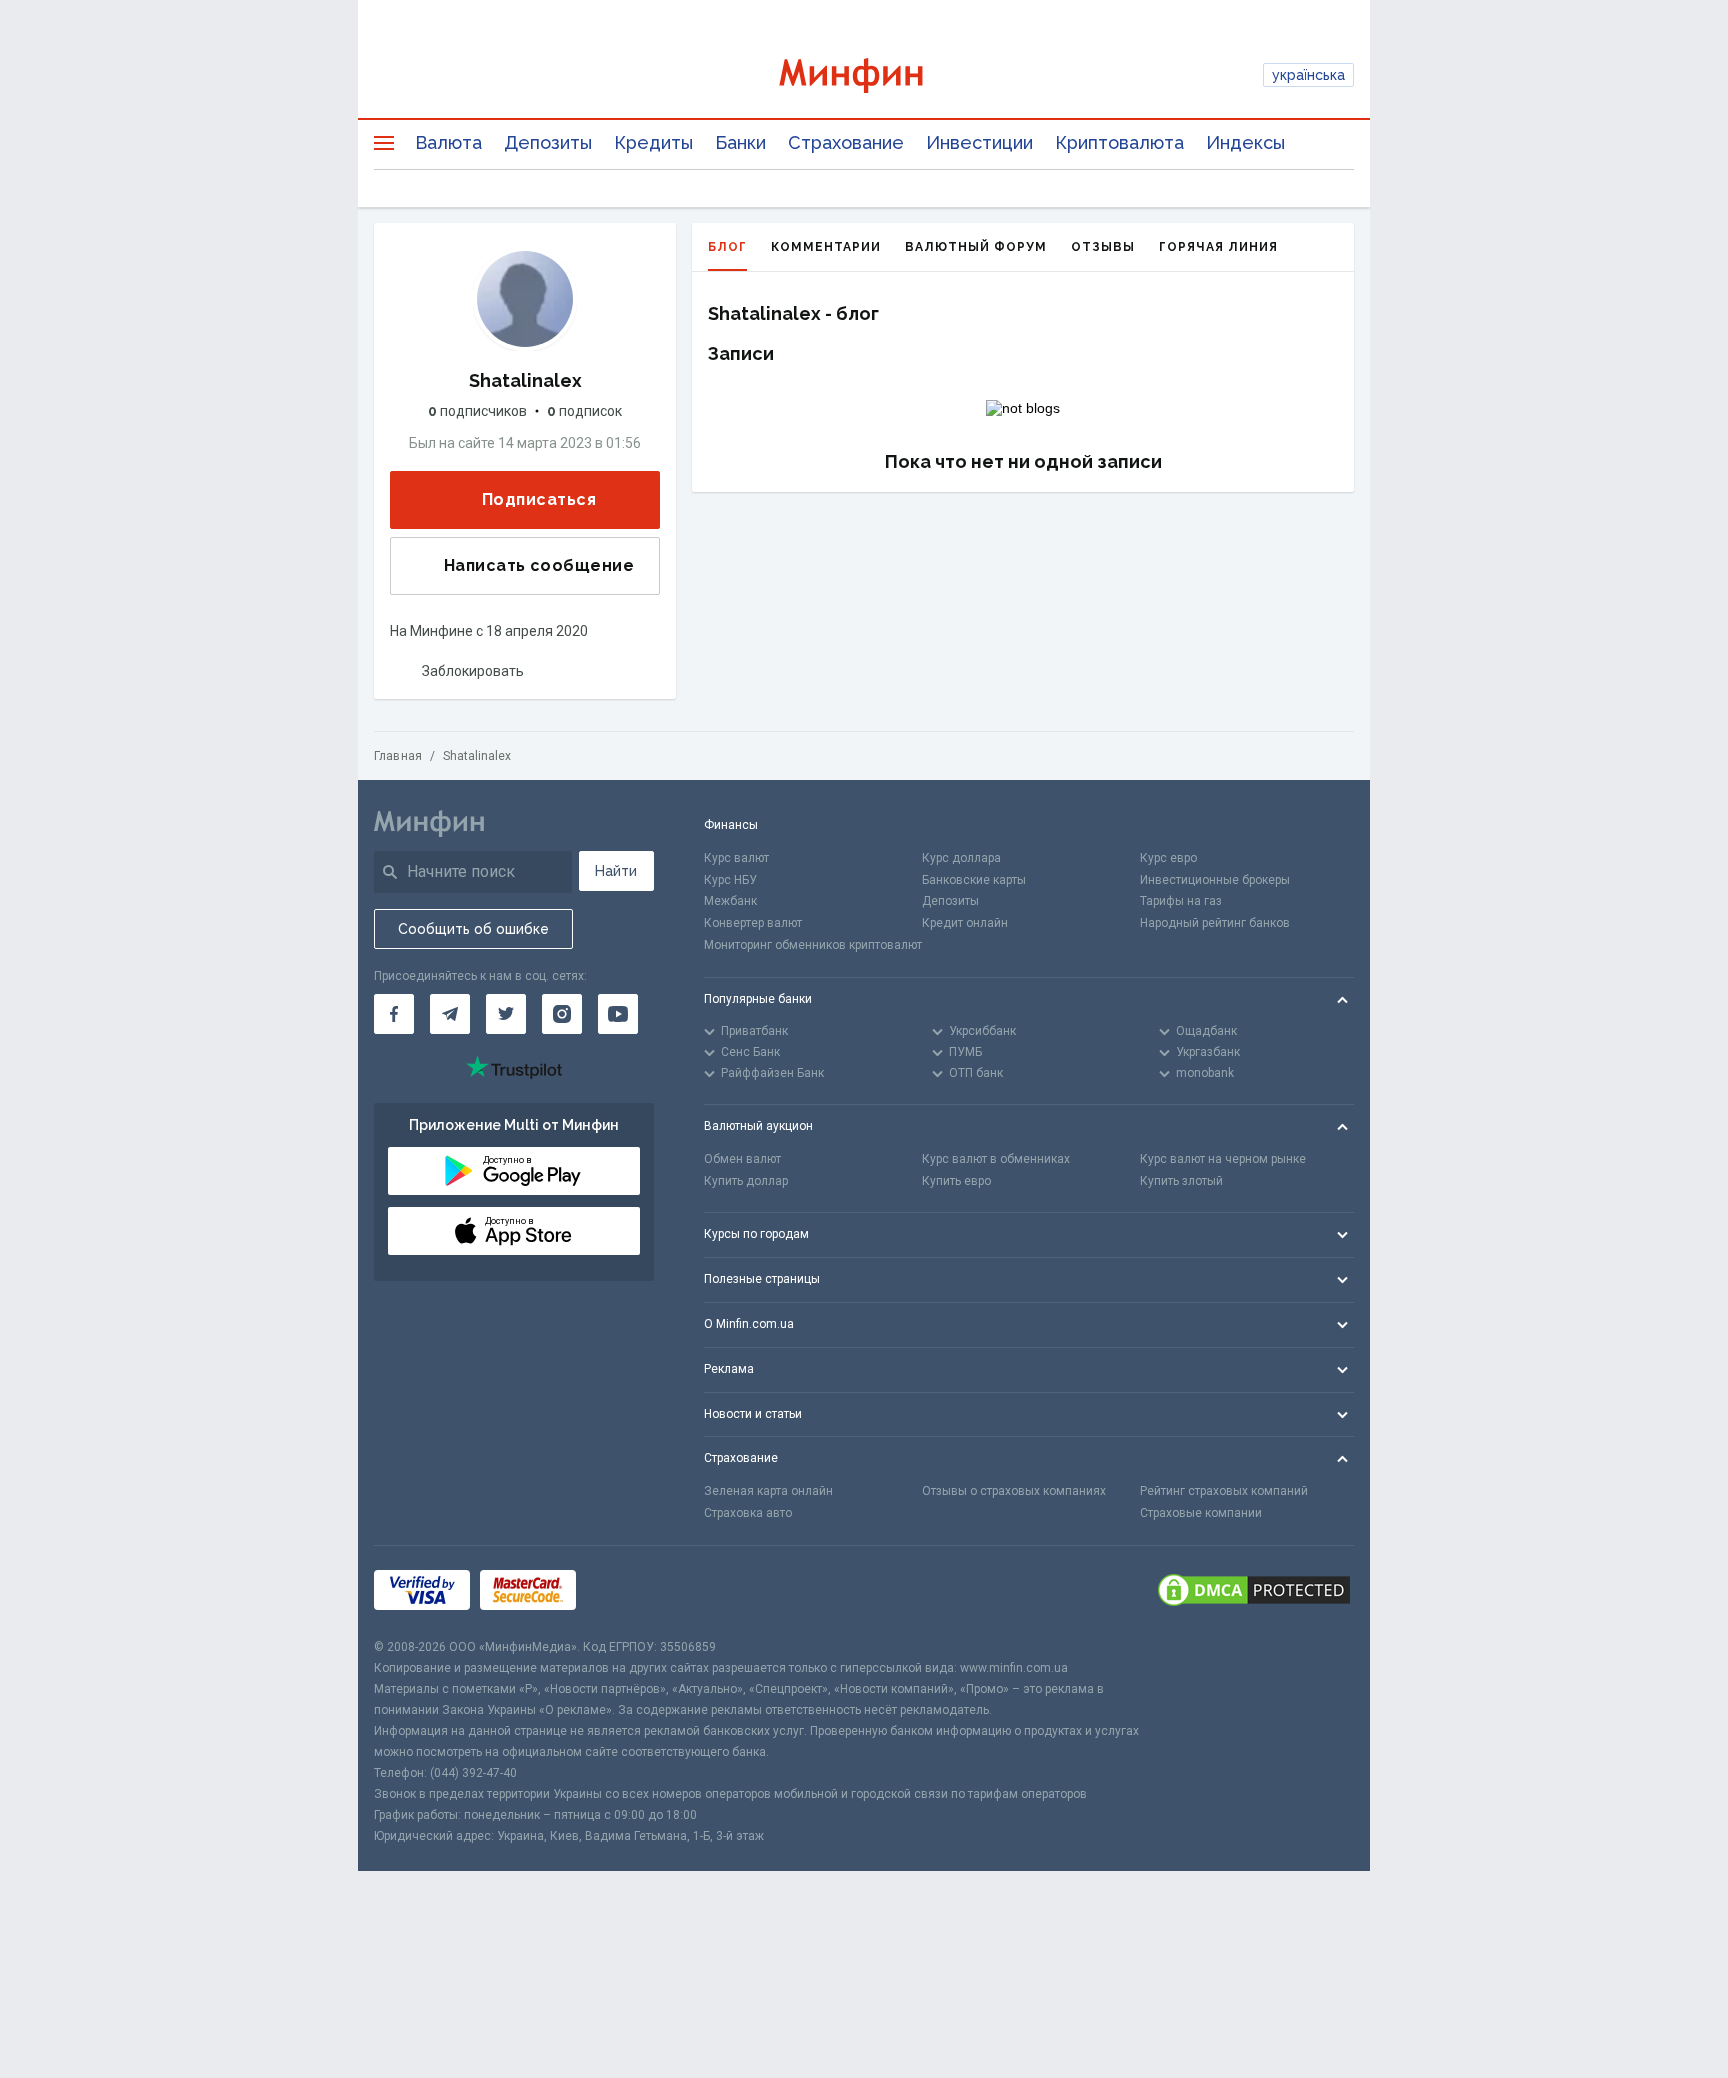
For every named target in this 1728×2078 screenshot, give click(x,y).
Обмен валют (742, 1159)
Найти (616, 871)
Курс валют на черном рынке (1223, 1159)
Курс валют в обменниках (996, 1159)
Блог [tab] (727, 247)
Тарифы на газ (1181, 901)
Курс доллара (961, 858)
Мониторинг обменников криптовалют (813, 945)
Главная (398, 756)
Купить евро (956, 1181)
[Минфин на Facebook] (394, 1014)
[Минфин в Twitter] (506, 1014)
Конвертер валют (753, 923)
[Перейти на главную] (864, 75)
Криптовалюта (1119, 142)
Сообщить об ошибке (473, 929)
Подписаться (539, 499)
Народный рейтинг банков (1215, 923)
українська (1308, 75)
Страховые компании (1201, 1513)
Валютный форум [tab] (976, 247)
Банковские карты (974, 880)
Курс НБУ (730, 880)
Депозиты (548, 142)
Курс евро (1168, 858)
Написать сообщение (539, 565)
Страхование (846, 142)
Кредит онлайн (965, 923)
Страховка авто (748, 1513)
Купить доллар (746, 1181)
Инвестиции (979, 142)
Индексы (1245, 142)
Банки (740, 142)
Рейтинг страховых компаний (1224, 1491)
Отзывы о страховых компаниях (1014, 1491)
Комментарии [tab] (826, 247)
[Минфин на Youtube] (618, 1014)
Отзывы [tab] (1103, 247)
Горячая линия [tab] (1218, 247)
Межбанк (730, 901)
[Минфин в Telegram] (450, 1014)
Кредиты (653, 142)
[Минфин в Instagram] (562, 1014)
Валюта (448, 142)
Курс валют (736, 858)
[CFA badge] (630, 1591)
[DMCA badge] (1254, 1591)
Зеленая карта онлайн (768, 1491)
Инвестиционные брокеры (1215, 880)
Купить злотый (1181, 1181)
